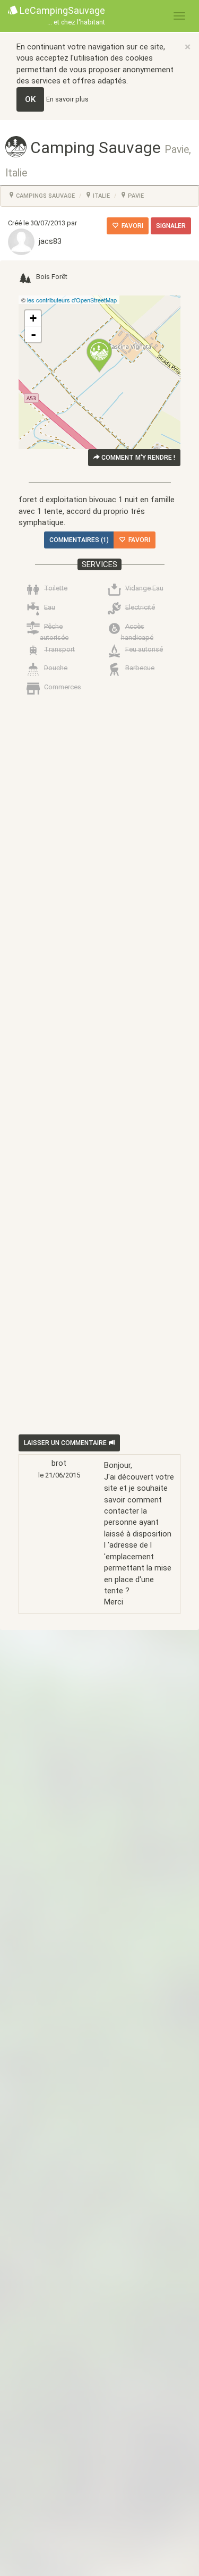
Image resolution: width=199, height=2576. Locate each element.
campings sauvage (45, 196)
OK (30, 99)
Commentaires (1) (79, 540)
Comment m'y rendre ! (137, 458)
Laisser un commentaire (66, 1443)
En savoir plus (67, 99)
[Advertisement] (99, 1122)
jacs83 (48, 241)
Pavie (135, 196)
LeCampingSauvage (61, 15)
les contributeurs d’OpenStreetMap (72, 300)
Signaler (171, 226)
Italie (101, 196)
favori (131, 226)
